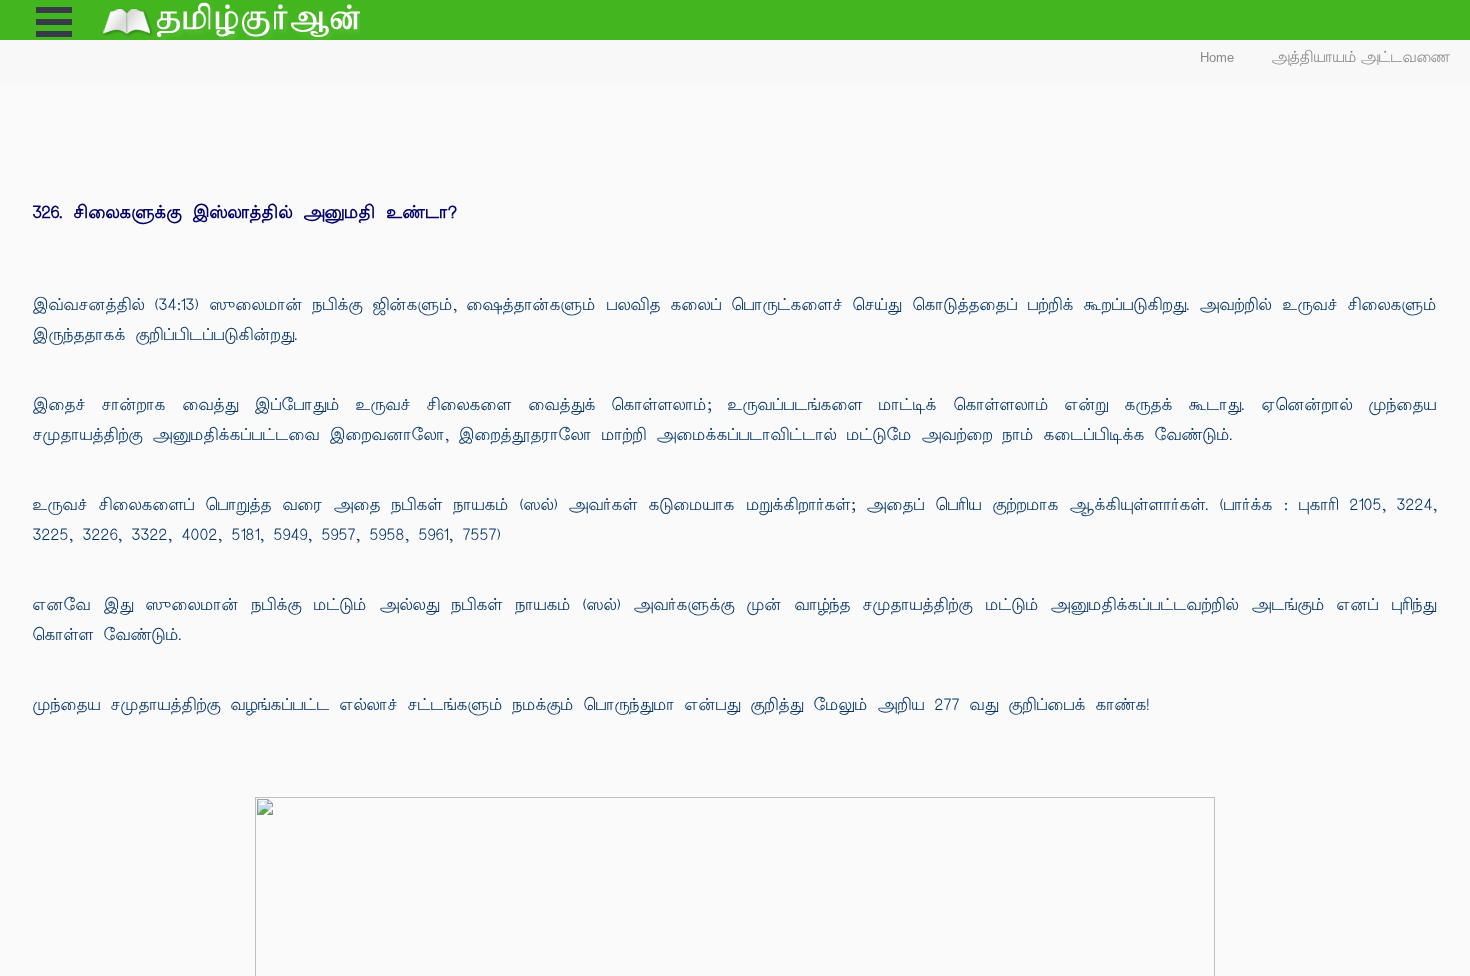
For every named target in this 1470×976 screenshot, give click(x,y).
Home (1217, 57)
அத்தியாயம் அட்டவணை (1361, 57)
